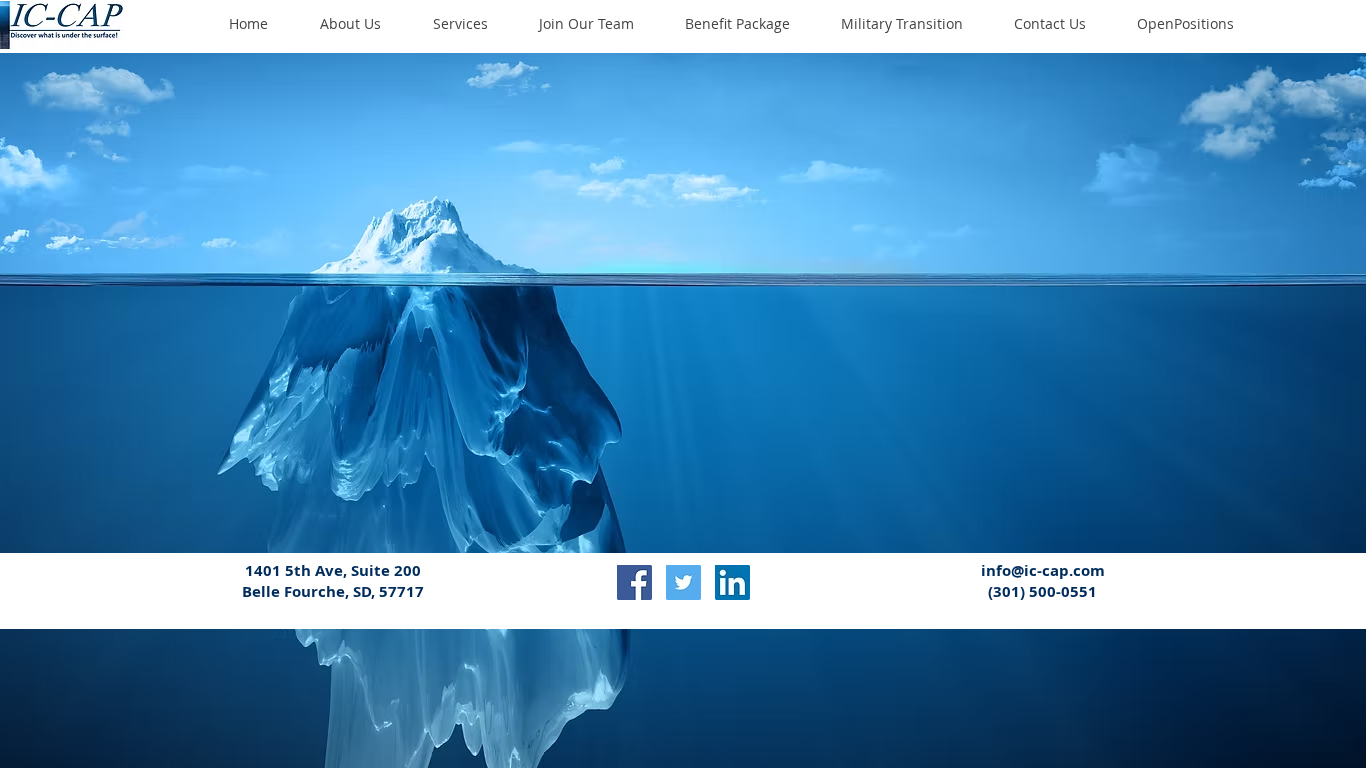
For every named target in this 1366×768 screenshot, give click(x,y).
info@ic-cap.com (1043, 570)
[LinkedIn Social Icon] (732, 582)
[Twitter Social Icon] (683, 582)
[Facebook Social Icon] (634, 582)
